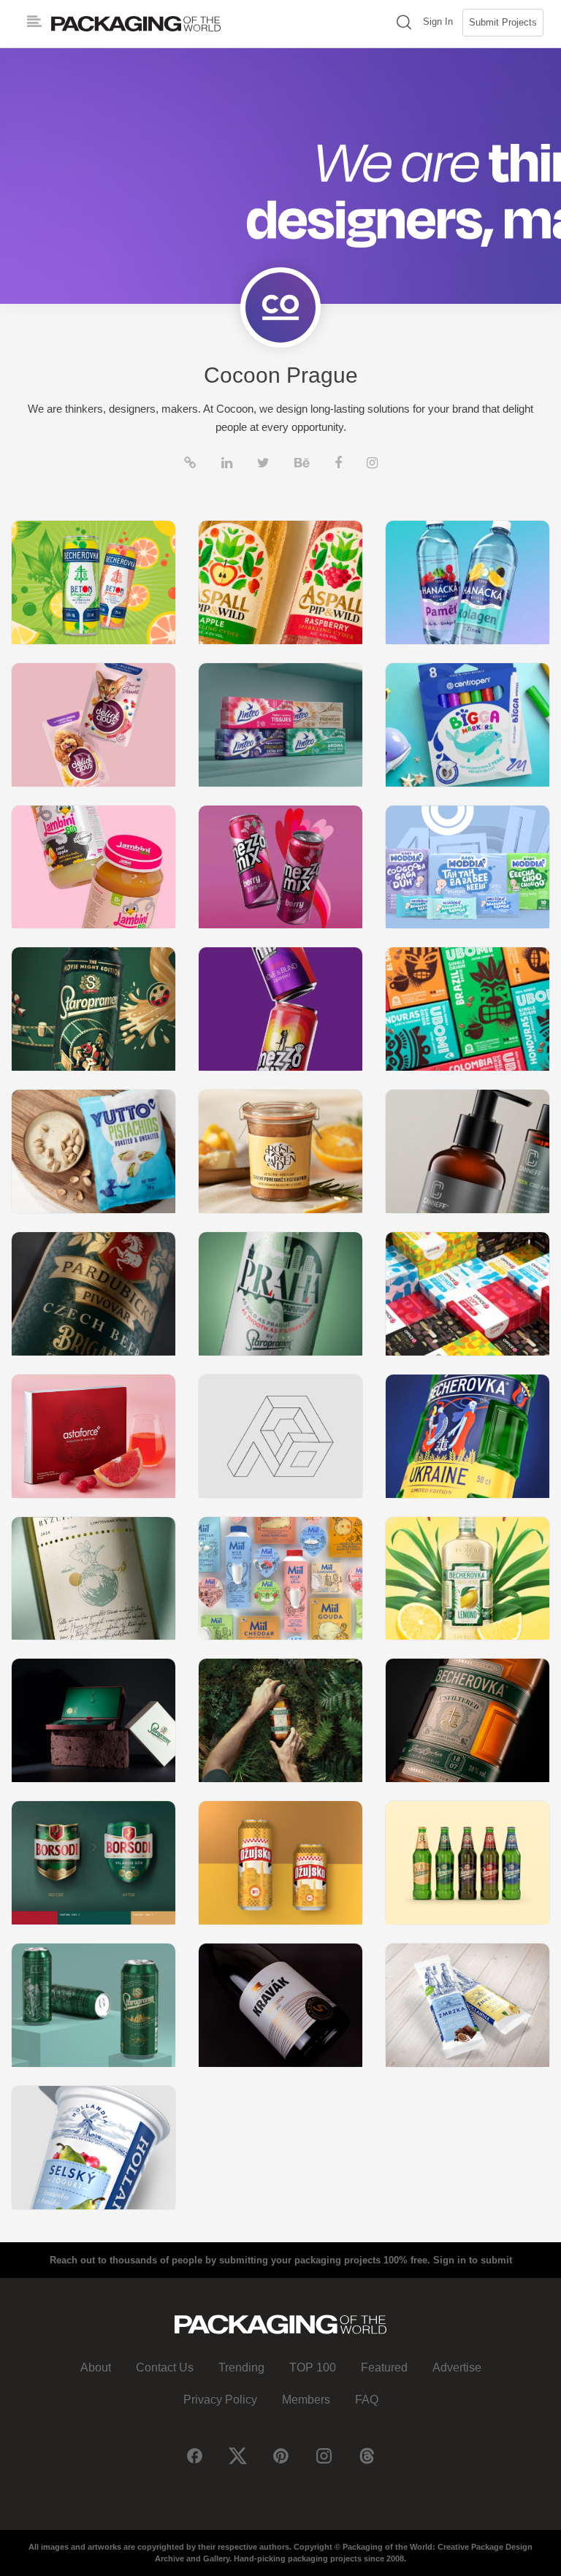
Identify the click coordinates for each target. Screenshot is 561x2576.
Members (306, 2400)
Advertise (457, 2367)
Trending (241, 2367)
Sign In (438, 22)
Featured (384, 2367)
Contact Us (165, 2367)
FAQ (367, 2400)
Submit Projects (503, 22)
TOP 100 (313, 2367)
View (93, 582)
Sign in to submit (473, 2260)
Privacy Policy (220, 2400)
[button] (404, 24)
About (96, 2367)
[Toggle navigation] (34, 22)
